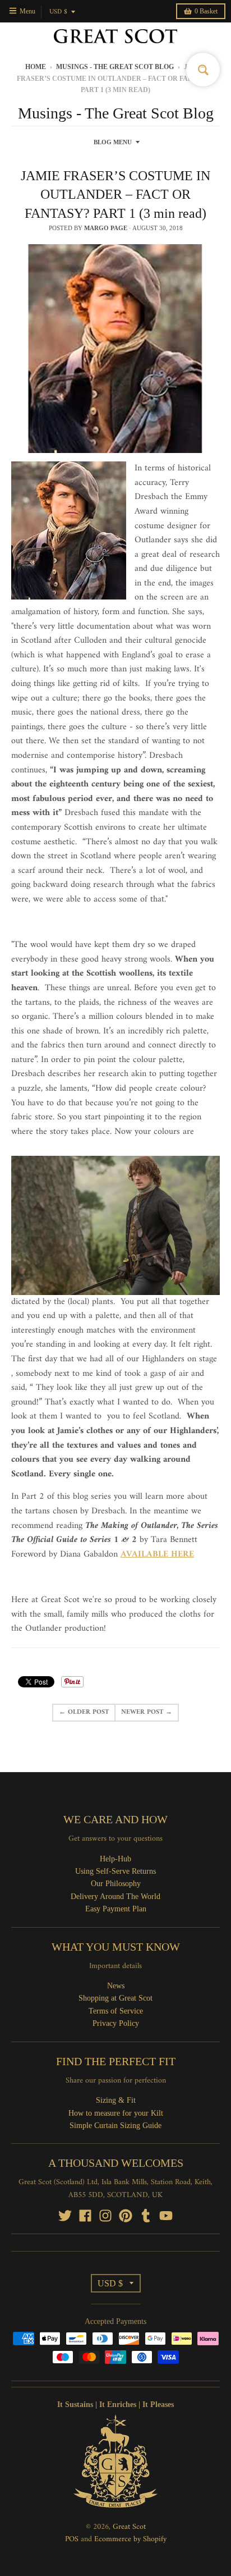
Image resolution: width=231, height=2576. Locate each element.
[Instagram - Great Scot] (105, 2216)
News (116, 1986)
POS (72, 2539)
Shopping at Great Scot (115, 1998)
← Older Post (84, 1712)
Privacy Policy (116, 2023)
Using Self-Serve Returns (115, 1871)
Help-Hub (115, 1859)
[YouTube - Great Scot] (166, 2216)
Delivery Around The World (115, 1896)
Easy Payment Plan (116, 1909)
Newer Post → (147, 1712)
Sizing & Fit (116, 2100)
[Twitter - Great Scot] (65, 2216)
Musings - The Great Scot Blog (115, 67)
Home (36, 67)
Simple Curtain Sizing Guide (115, 2126)
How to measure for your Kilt (116, 2113)
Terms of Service (116, 2011)
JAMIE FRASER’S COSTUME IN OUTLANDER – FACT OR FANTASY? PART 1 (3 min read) (115, 195)
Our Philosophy (116, 1884)
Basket (206, 11)
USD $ (58, 12)
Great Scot (129, 2527)
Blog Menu (113, 142)
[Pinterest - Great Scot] (126, 2216)
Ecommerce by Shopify (130, 2539)
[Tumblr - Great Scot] (146, 2216)
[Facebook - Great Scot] (85, 2216)
